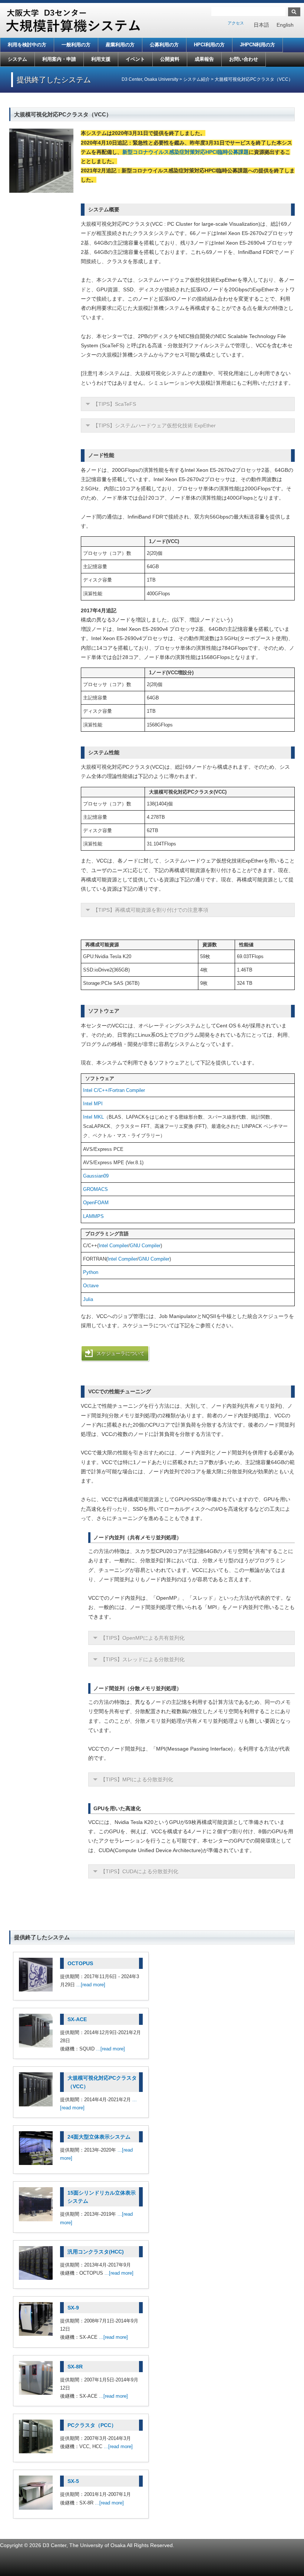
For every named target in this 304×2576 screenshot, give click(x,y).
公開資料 (170, 59)
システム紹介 (196, 79)
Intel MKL (93, 1117)
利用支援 (101, 59)
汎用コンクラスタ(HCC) (96, 2252)
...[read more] (91, 1985)
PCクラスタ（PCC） (92, 2425)
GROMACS (95, 1189)
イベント (135, 59)
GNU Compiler (145, 1246)
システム (17, 59)
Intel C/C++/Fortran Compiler (114, 1090)
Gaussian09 (96, 1176)
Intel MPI (93, 1104)
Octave (91, 1286)
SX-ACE (77, 2019)
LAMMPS (93, 1216)
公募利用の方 (164, 45)
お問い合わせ (244, 59)
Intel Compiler (113, 1246)
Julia (88, 1299)
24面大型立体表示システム (99, 2137)
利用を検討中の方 (27, 45)
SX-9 (73, 2308)
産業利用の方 (120, 45)
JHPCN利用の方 (257, 45)
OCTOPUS (80, 1963)
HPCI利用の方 (209, 45)
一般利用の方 (76, 45)
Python (91, 1272)
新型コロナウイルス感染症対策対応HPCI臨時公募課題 (186, 152)
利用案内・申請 (59, 59)
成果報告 (204, 59)
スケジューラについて (120, 1353)
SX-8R (75, 2367)
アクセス (236, 23)
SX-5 (73, 2481)
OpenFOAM (96, 1203)
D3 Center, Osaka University (150, 79)
